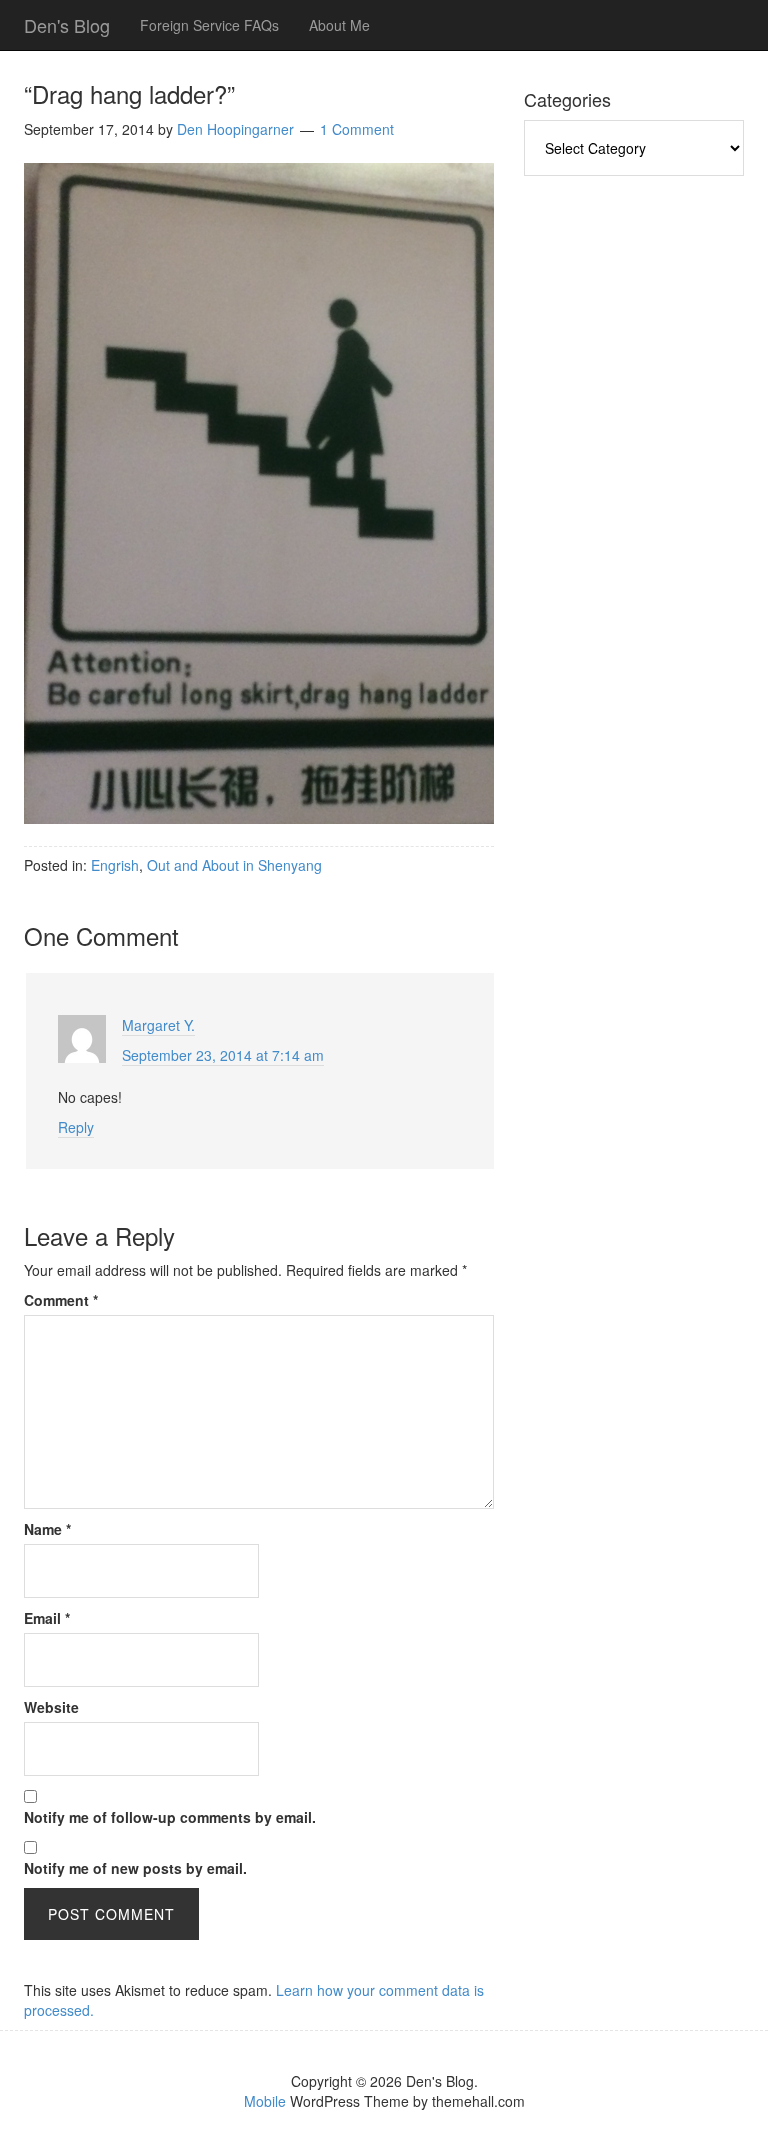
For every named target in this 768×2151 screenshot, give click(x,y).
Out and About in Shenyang (234, 865)
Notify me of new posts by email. (135, 1868)
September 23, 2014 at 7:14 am (223, 1055)
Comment (61, 1300)
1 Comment (357, 129)
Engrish (115, 865)
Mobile (265, 2101)
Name (47, 1529)
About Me (339, 25)
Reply (76, 1127)
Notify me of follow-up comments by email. (170, 1817)
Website (51, 1707)
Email (47, 1618)
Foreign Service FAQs (209, 25)
